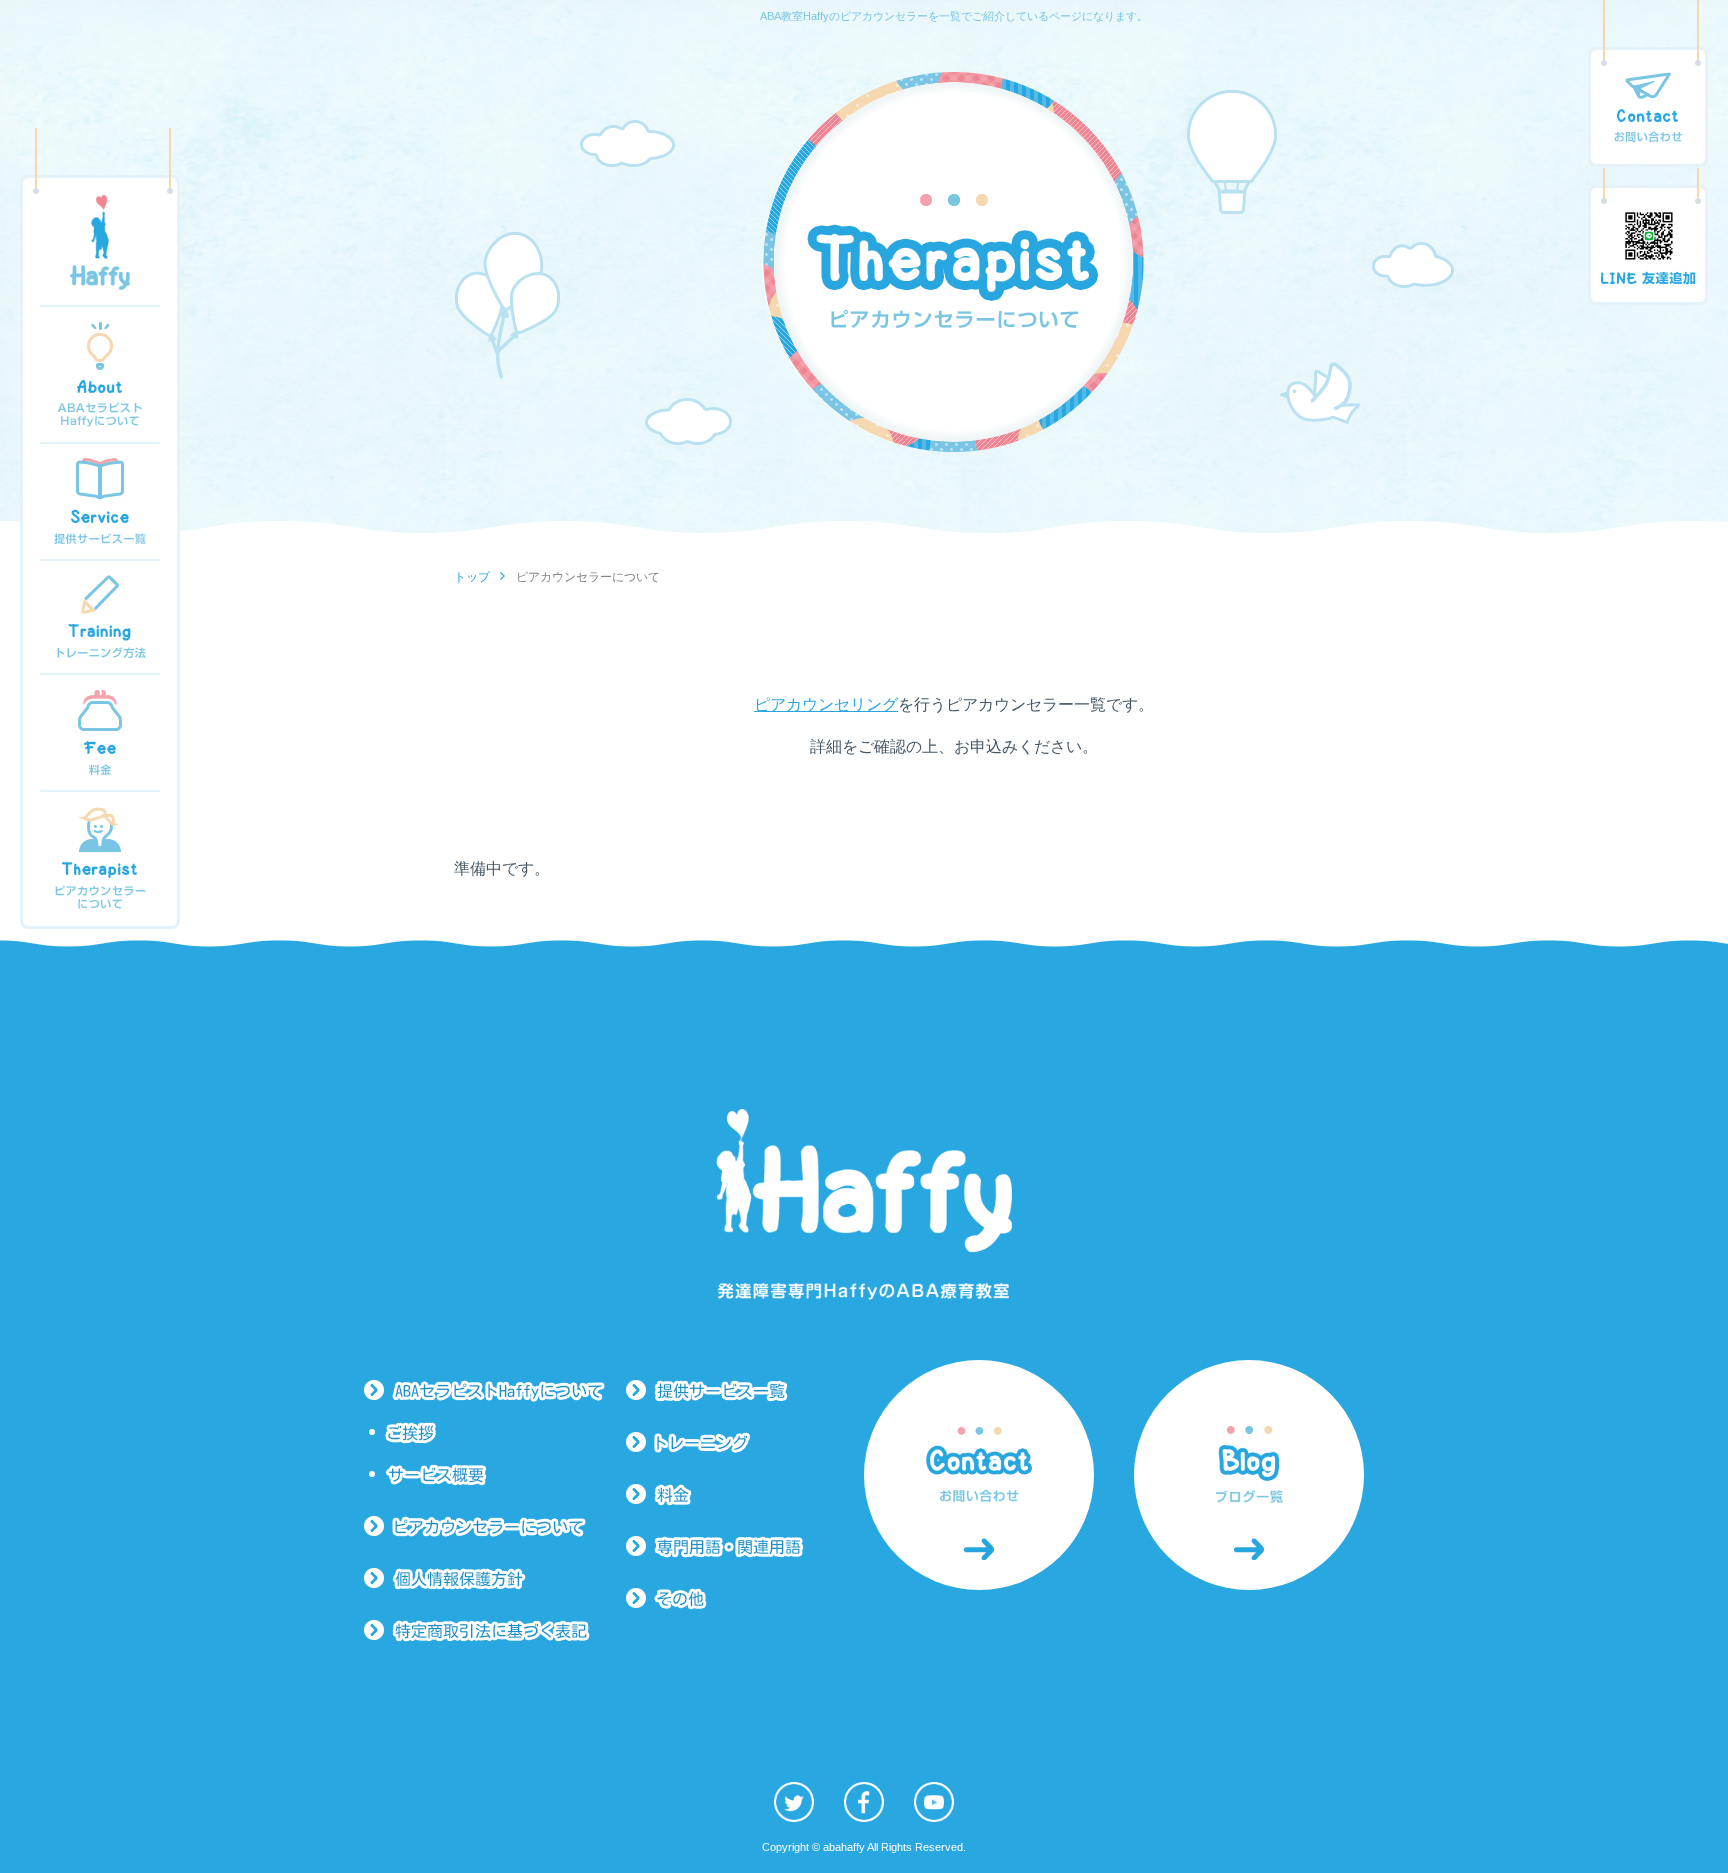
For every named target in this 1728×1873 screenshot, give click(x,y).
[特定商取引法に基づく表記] (495, 1631)
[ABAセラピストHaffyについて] (495, 1391)
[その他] (725, 1599)
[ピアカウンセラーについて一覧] (495, 1527)
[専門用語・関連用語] (725, 1547)
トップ (472, 577)
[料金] (725, 1495)
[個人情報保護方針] (495, 1579)
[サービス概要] (497, 1475)
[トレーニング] (725, 1443)
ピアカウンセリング (826, 704)
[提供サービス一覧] (725, 1391)
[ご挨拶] (497, 1433)
